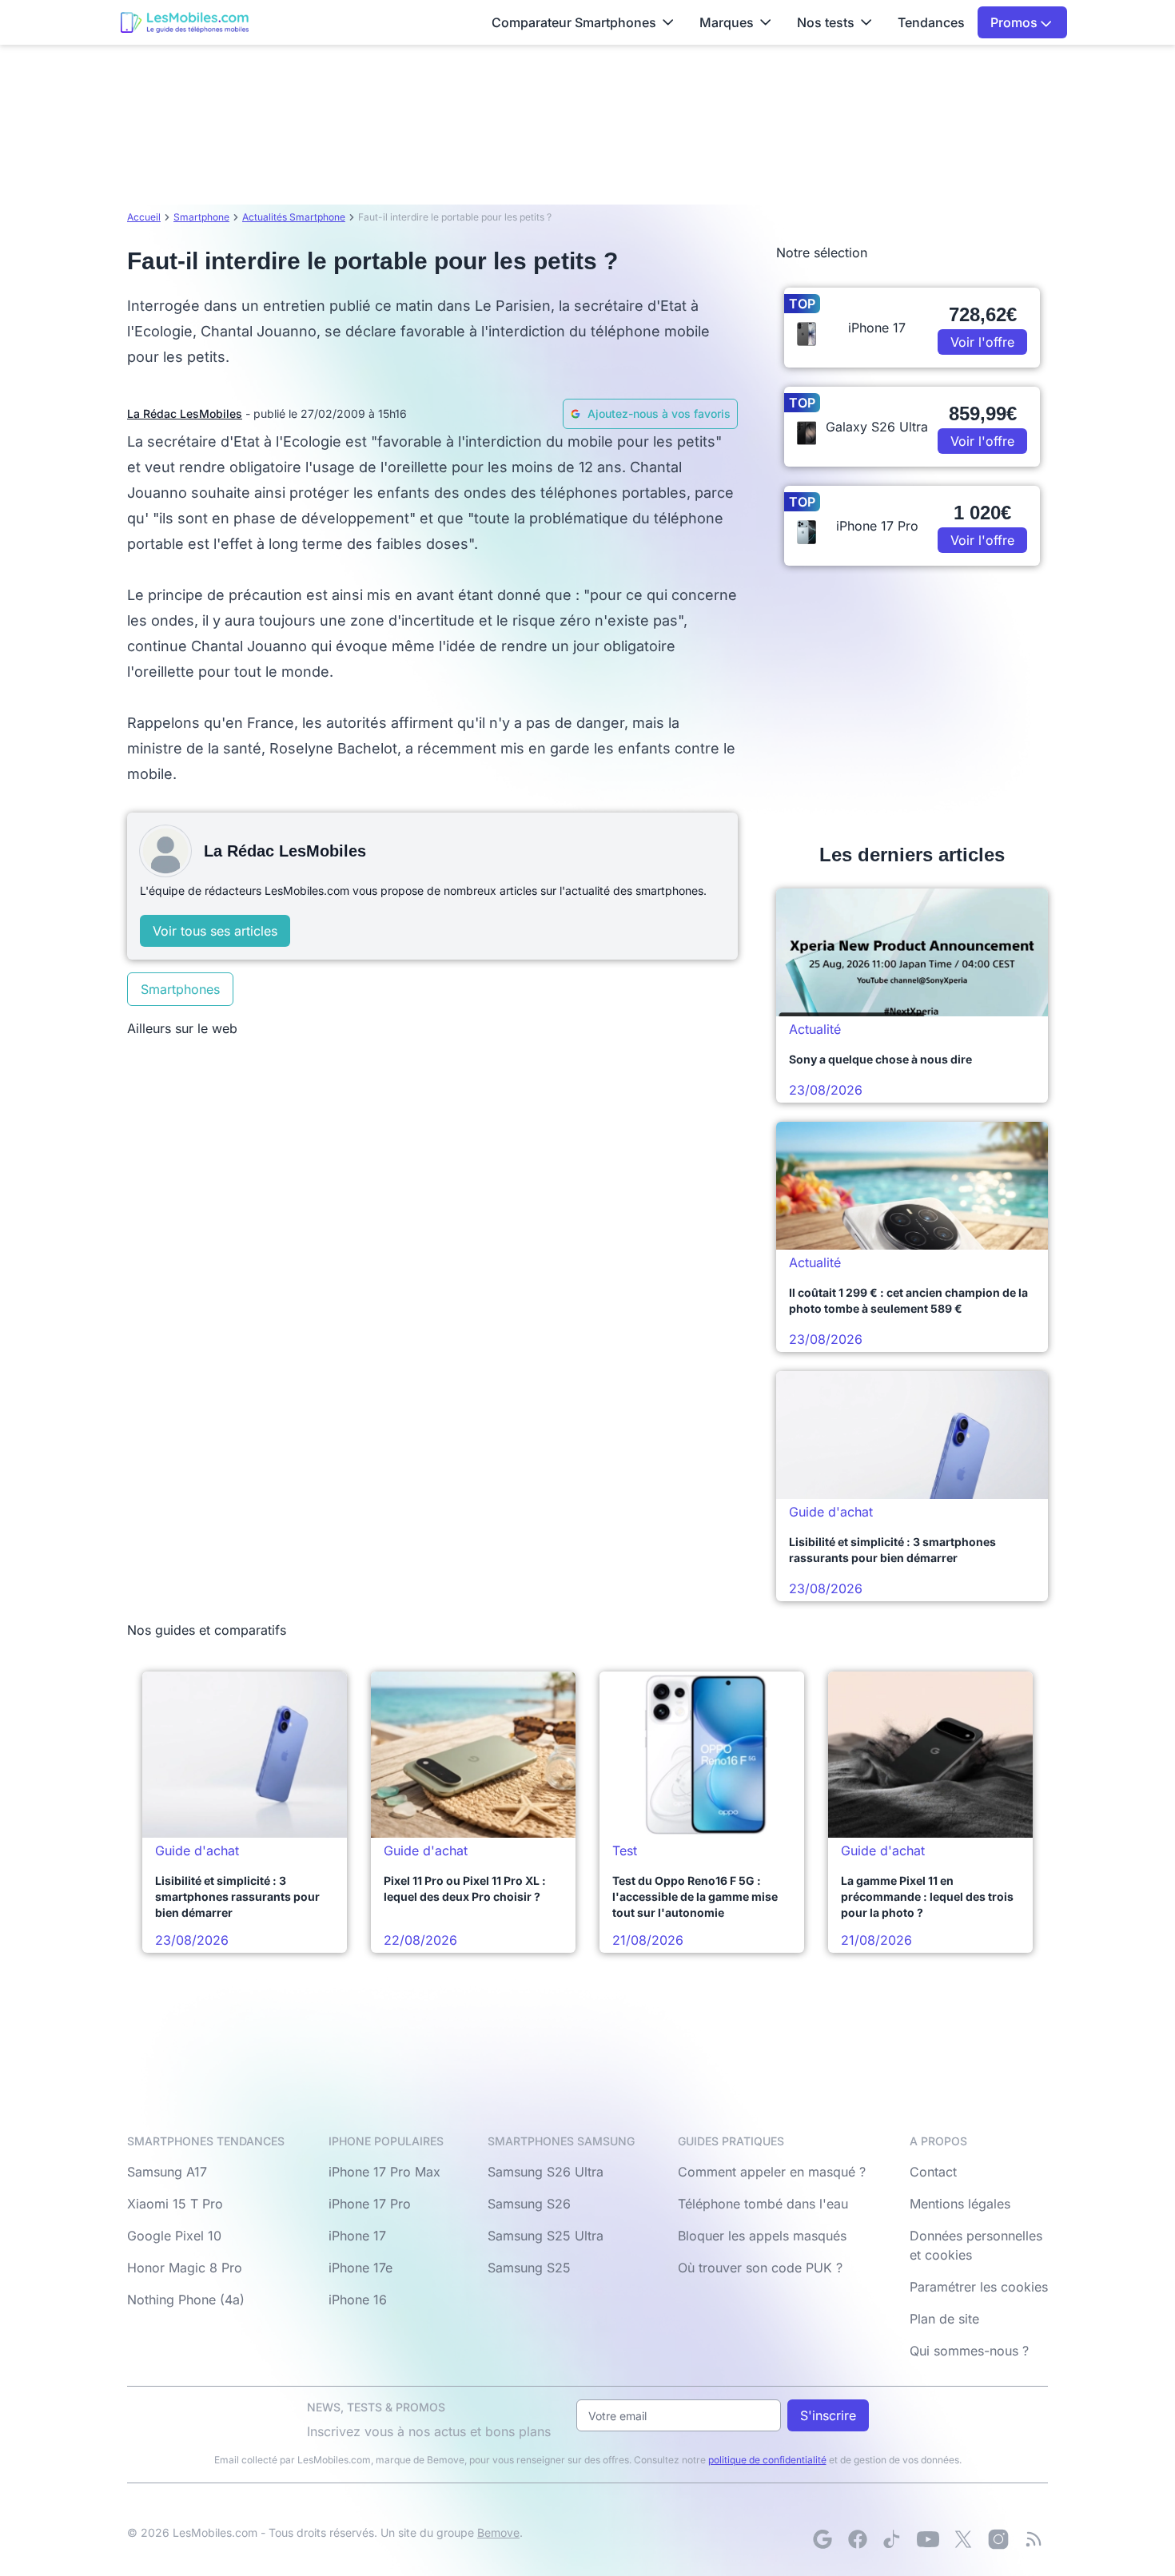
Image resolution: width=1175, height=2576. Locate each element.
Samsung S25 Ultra (546, 2236)
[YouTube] (928, 2539)
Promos (1016, 22)
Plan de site (944, 2319)
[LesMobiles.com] (185, 22)
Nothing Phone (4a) (186, 2300)
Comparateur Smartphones (574, 22)
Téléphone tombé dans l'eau (763, 2204)
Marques (727, 22)
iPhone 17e (360, 2268)
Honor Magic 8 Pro (185, 2268)
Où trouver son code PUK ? (760, 2268)
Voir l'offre (982, 342)
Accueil (144, 217)
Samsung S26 (529, 2204)
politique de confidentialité (767, 2460)
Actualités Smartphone (294, 217)
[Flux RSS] (1034, 2539)
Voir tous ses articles (215, 931)
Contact (933, 2172)
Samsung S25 (529, 2268)
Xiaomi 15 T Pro (175, 2204)
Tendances (931, 22)
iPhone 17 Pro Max (384, 2172)
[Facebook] (858, 2539)
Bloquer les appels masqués (762, 2236)
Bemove (498, 2532)
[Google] (822, 2539)
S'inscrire (828, 2415)
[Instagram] (998, 2539)
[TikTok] (893, 2539)
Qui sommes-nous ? (969, 2351)
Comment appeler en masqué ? (772, 2172)
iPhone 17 (357, 2236)
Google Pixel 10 (174, 2236)
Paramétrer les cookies (979, 2287)
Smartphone (201, 217)
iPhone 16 (358, 2300)
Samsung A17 (167, 2172)
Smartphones (180, 989)
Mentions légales (960, 2204)
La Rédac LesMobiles (185, 413)
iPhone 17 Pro (370, 2204)
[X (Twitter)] (963, 2539)
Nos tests (826, 22)
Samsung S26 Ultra (546, 2172)
